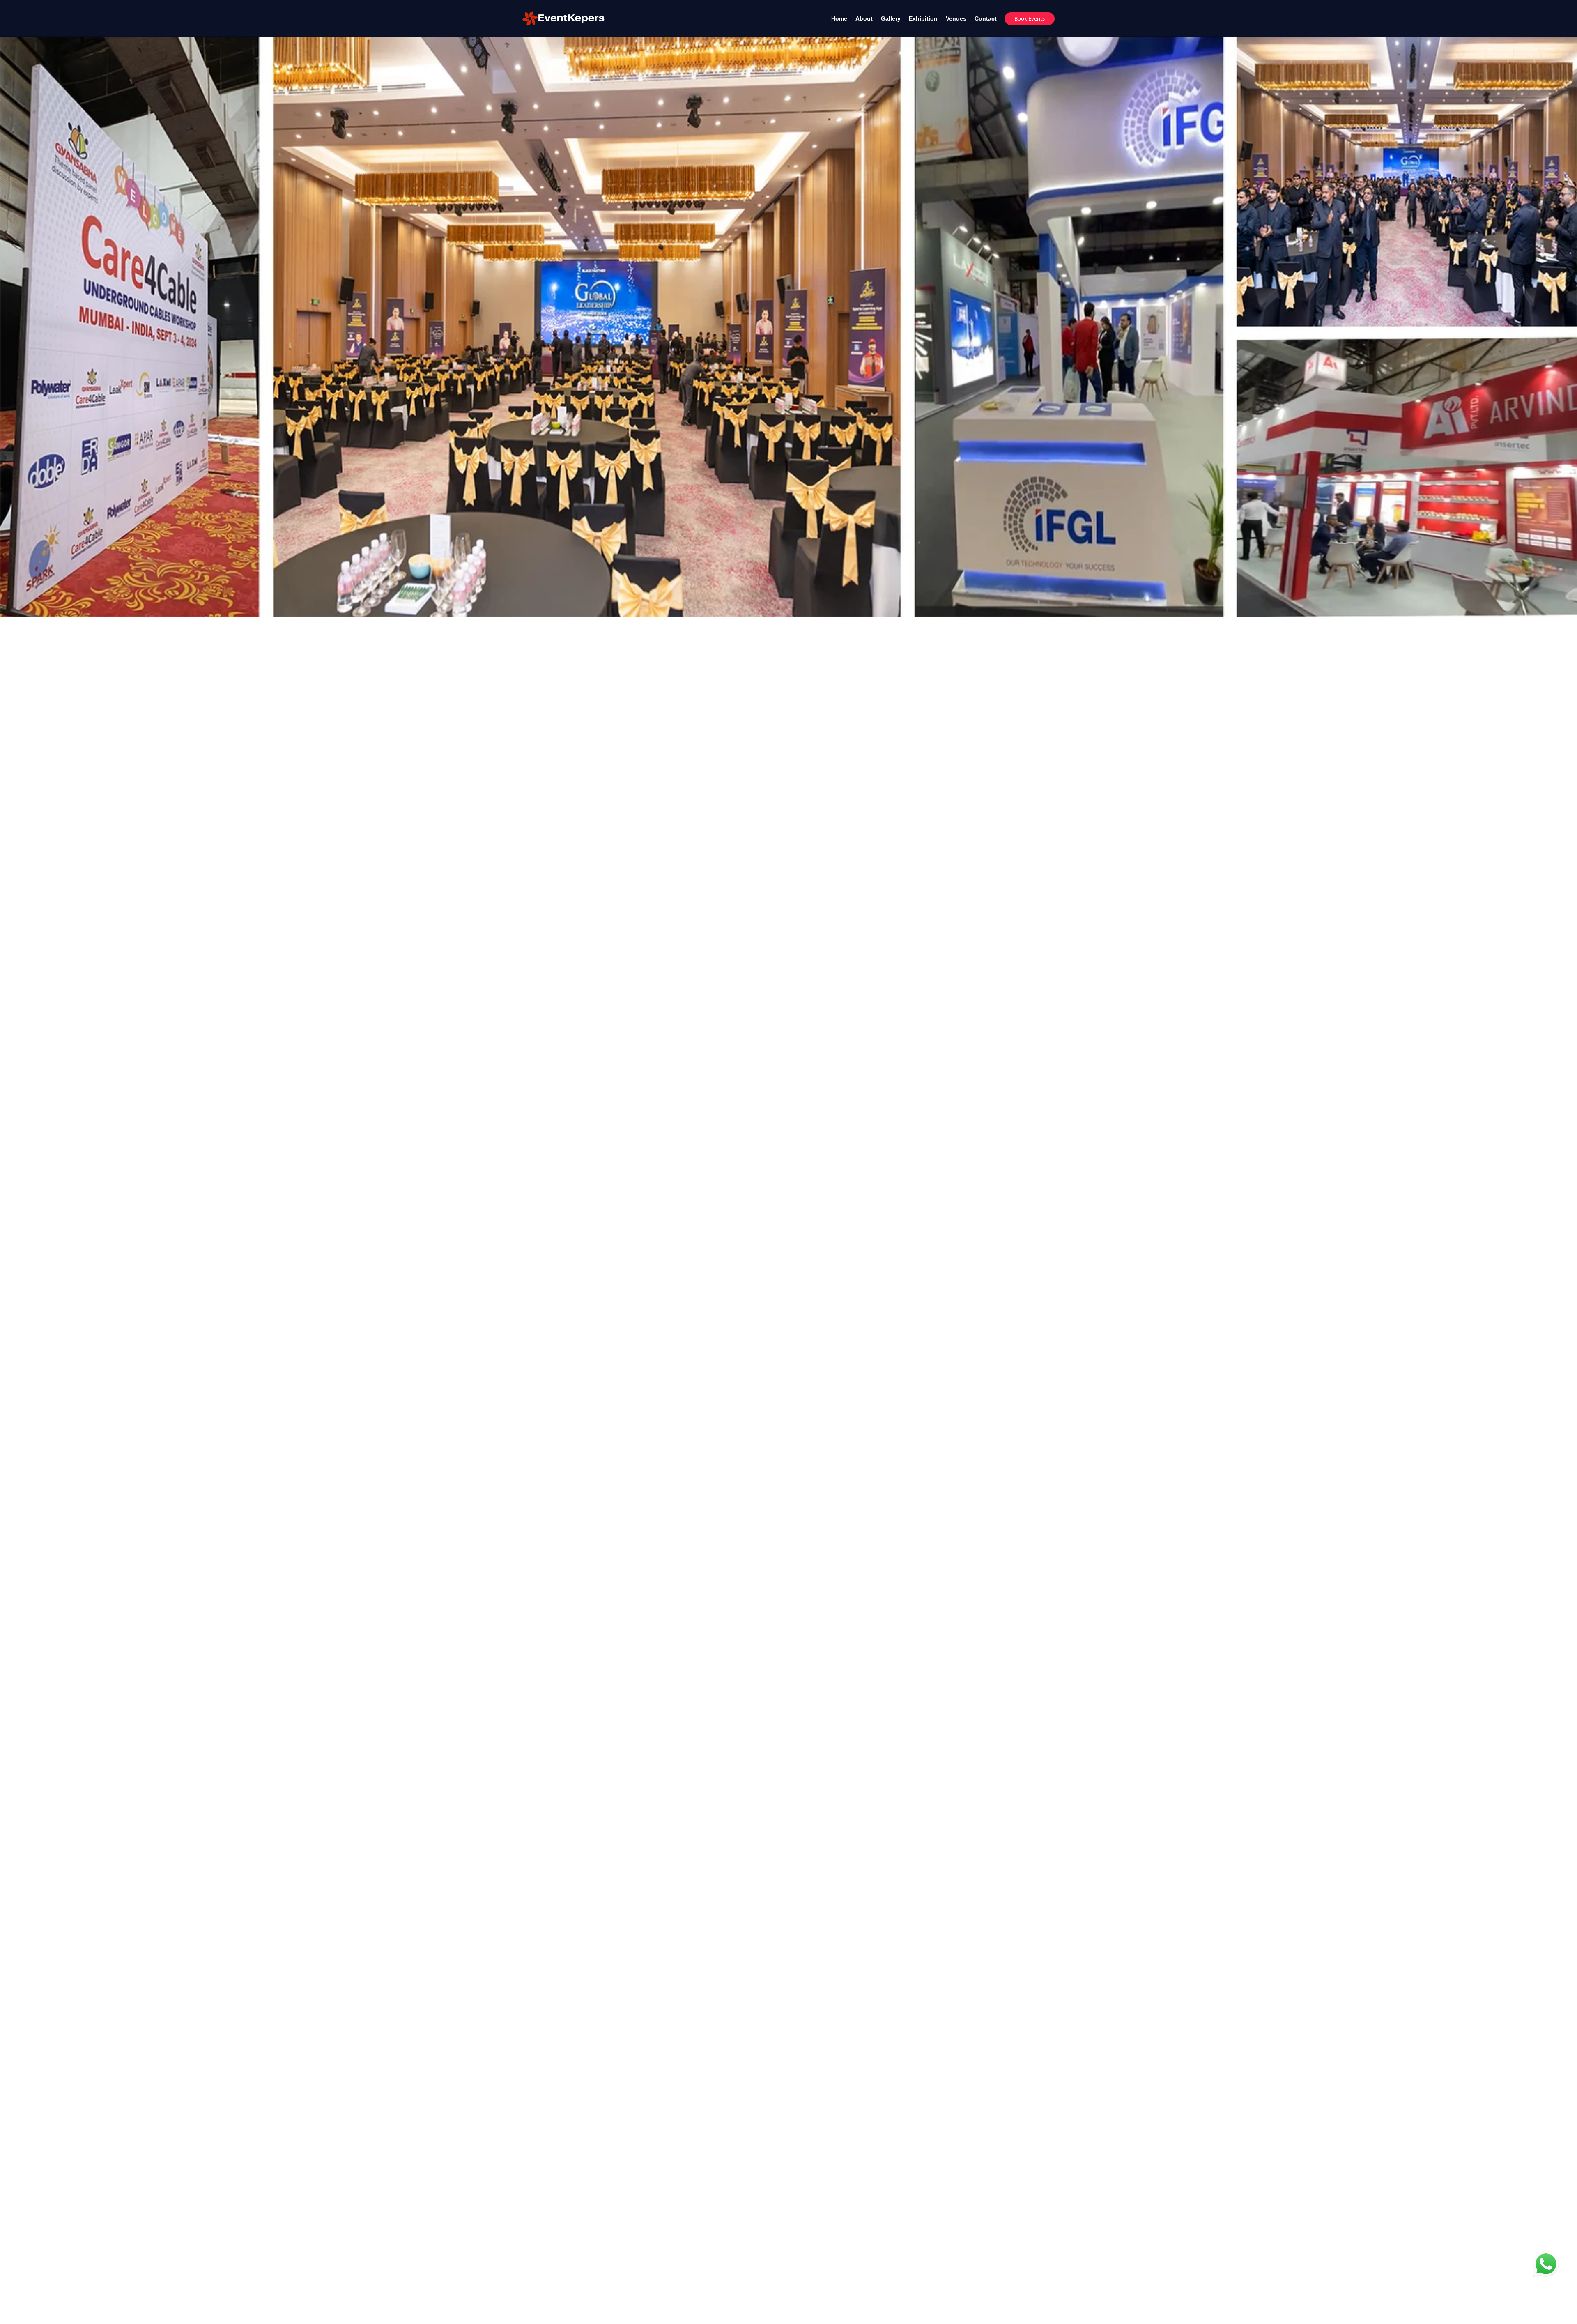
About (864, 18)
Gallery (891, 18)
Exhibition (923, 18)
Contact (986, 18)
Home (839, 18)
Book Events (1030, 18)
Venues (956, 18)
